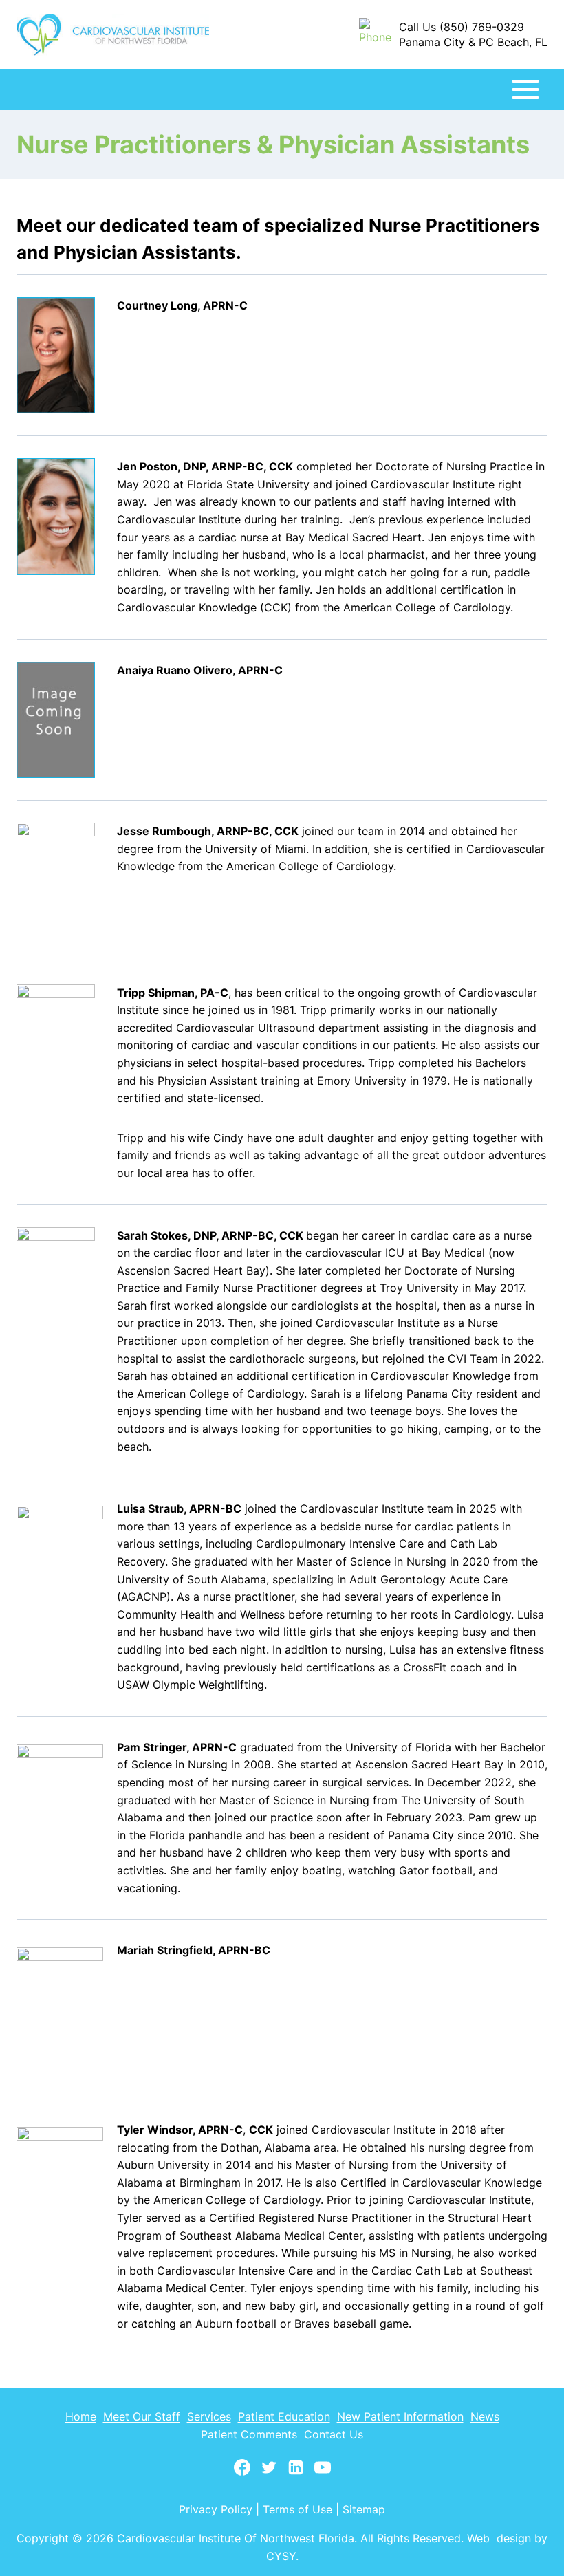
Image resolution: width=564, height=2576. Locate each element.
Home (81, 2416)
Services (209, 2416)
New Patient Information (400, 2416)
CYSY (281, 2556)
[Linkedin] (296, 2474)
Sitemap (364, 2509)
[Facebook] (242, 2474)
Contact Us (334, 2434)
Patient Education (284, 2416)
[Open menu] (525, 90)
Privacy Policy (216, 2509)
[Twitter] (269, 2474)
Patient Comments (249, 2434)
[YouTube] (323, 2474)
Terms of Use (297, 2509)
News (485, 2416)
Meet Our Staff (142, 2416)
